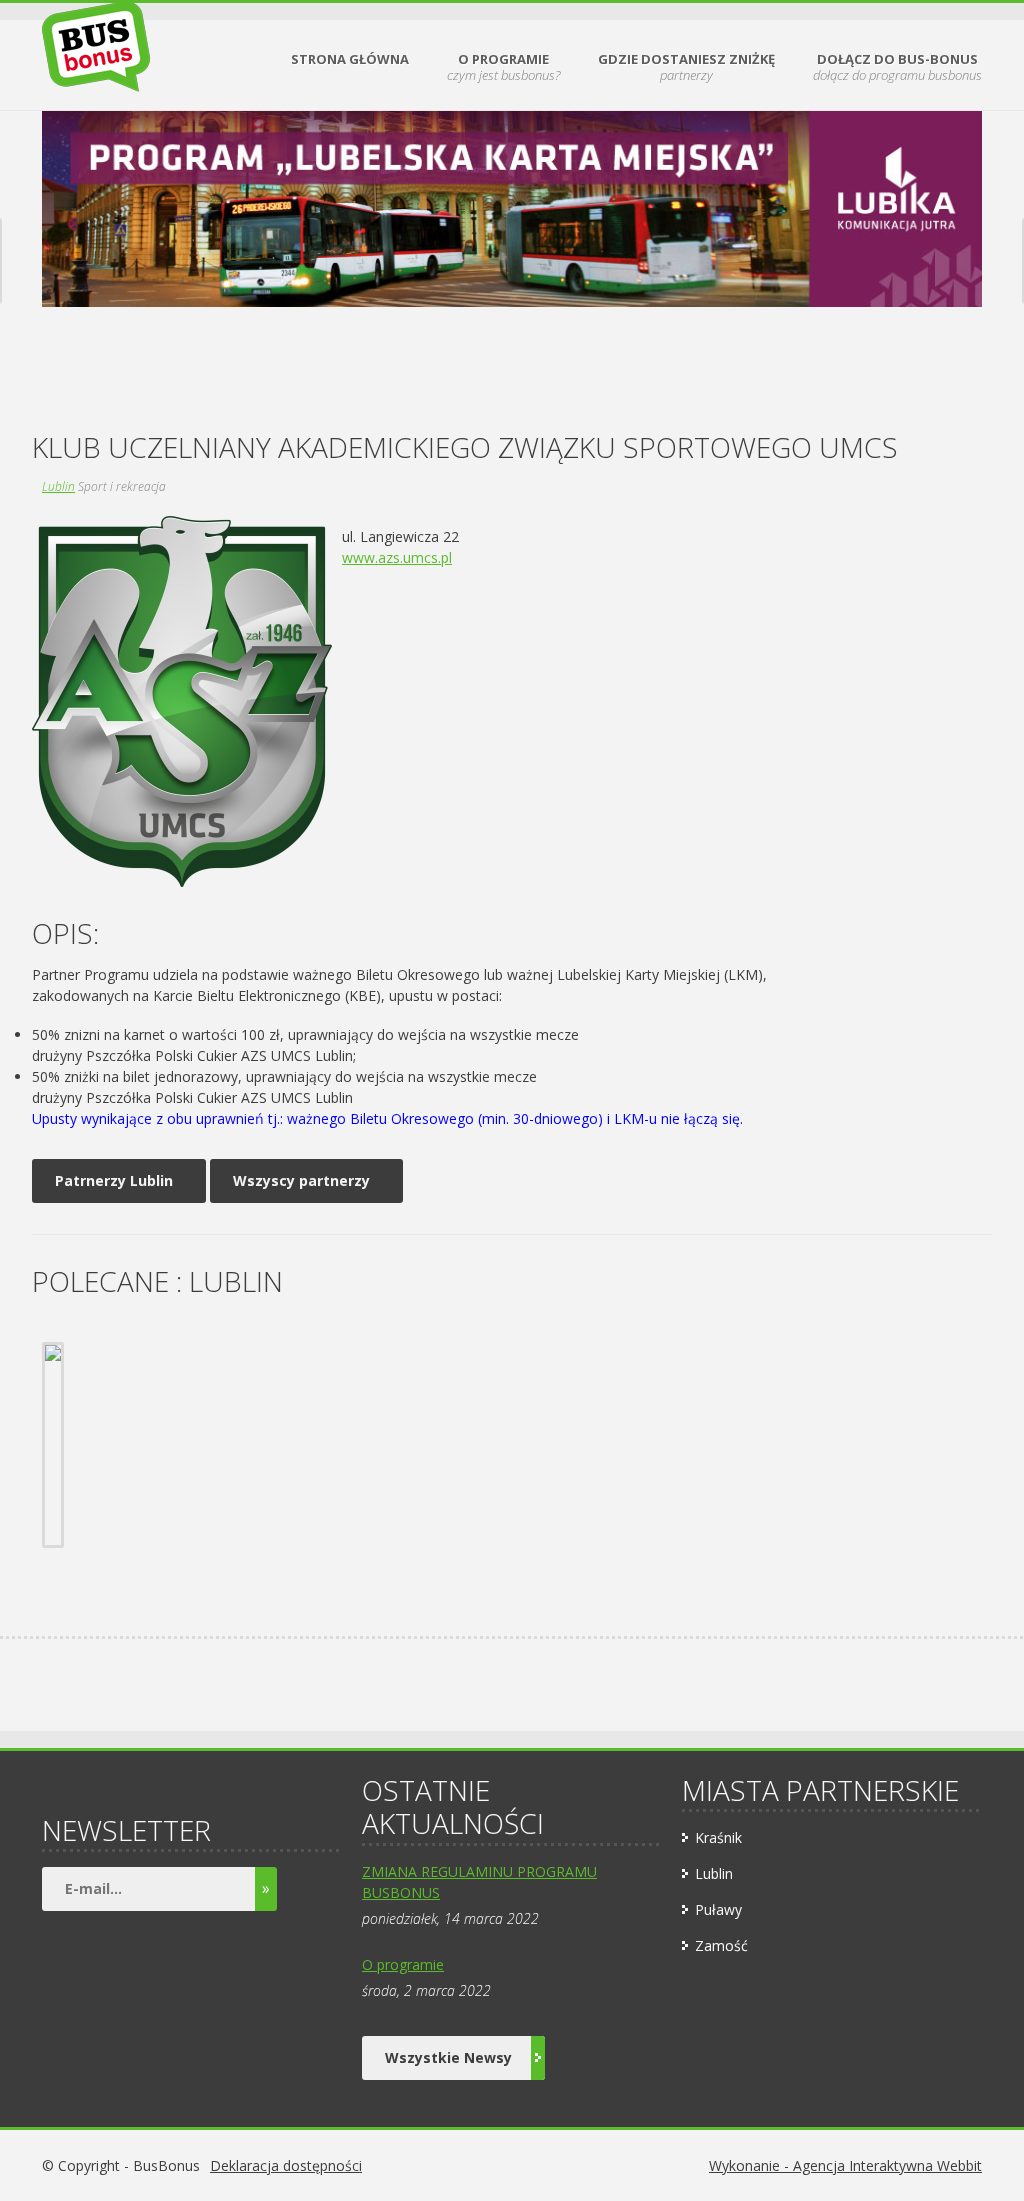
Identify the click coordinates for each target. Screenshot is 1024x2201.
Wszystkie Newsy (448, 2057)
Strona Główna (350, 60)
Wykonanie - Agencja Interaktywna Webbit (845, 2165)
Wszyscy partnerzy (301, 1180)
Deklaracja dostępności (286, 2165)
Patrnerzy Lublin (114, 1180)
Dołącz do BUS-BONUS (897, 67)
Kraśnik (718, 1837)
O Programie (503, 67)
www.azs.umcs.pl (397, 557)
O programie (403, 1964)
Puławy (718, 1909)
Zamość (721, 1945)
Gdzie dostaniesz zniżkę (686, 67)
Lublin (58, 486)
